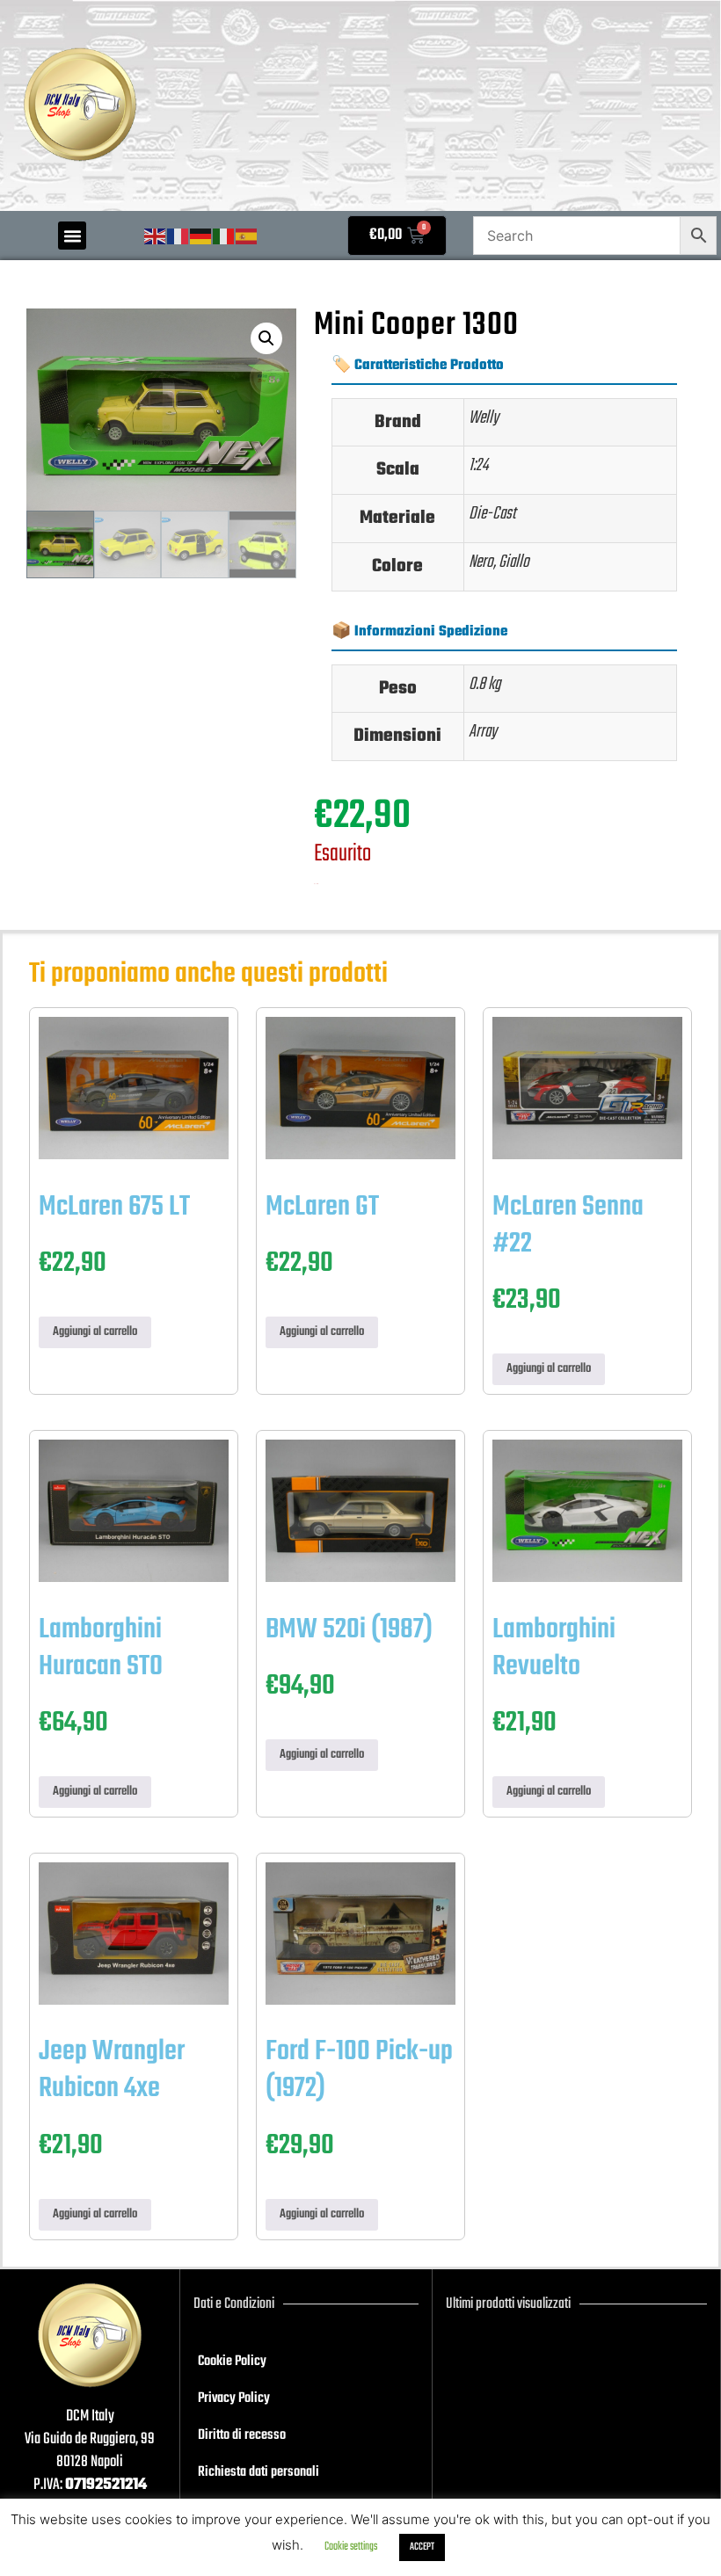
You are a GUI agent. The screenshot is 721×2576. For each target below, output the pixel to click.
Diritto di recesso (242, 2435)
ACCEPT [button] (422, 2547)
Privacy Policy (234, 2398)
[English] (156, 237)
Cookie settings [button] (351, 2547)
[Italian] (224, 237)
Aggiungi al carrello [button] (95, 1332)
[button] (72, 236)
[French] (178, 237)
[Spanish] (247, 237)
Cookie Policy (232, 2362)
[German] (201, 237)
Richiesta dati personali (259, 2472)
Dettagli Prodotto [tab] (415, 297)
